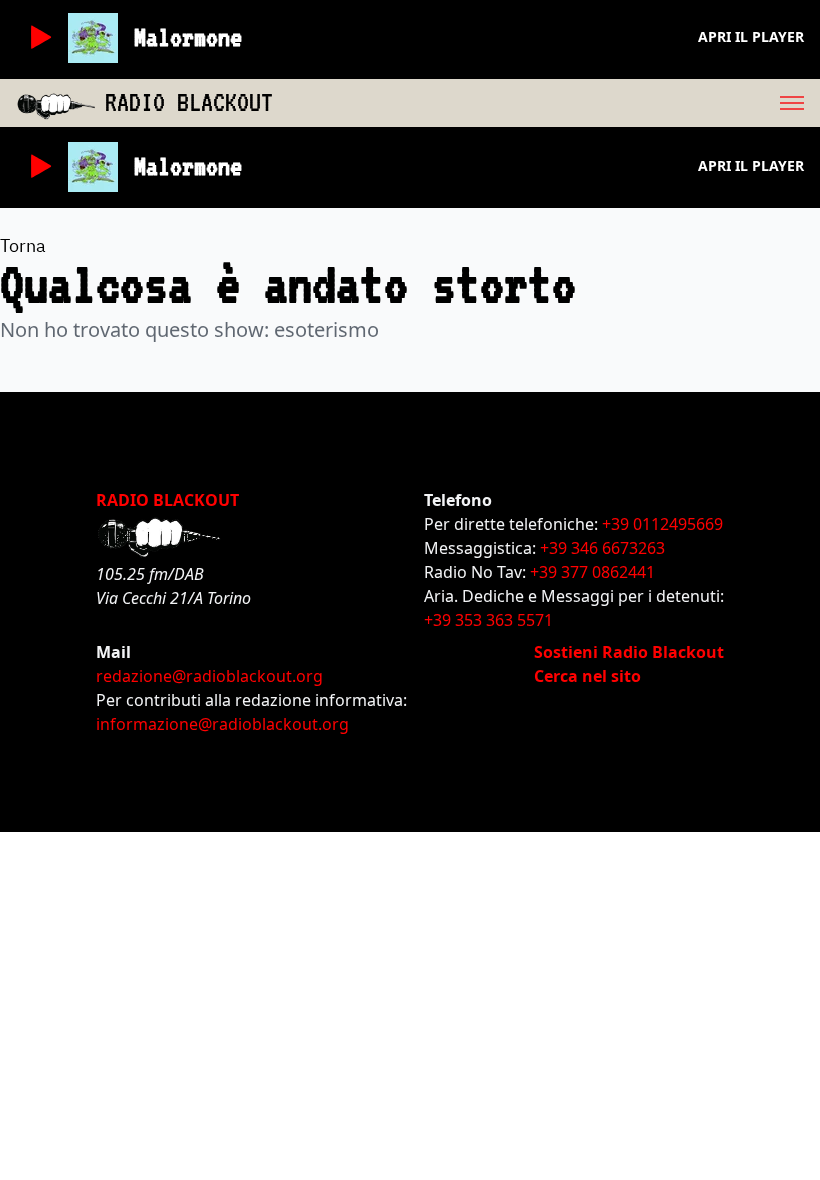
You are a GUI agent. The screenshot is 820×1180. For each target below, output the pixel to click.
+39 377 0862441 (592, 572)
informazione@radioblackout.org (222, 724)
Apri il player (751, 36)
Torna (23, 245)
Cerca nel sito (587, 676)
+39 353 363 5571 (488, 620)
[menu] (546, 103)
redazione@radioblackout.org (209, 676)
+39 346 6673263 (602, 548)
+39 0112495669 (662, 524)
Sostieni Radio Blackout (629, 652)
